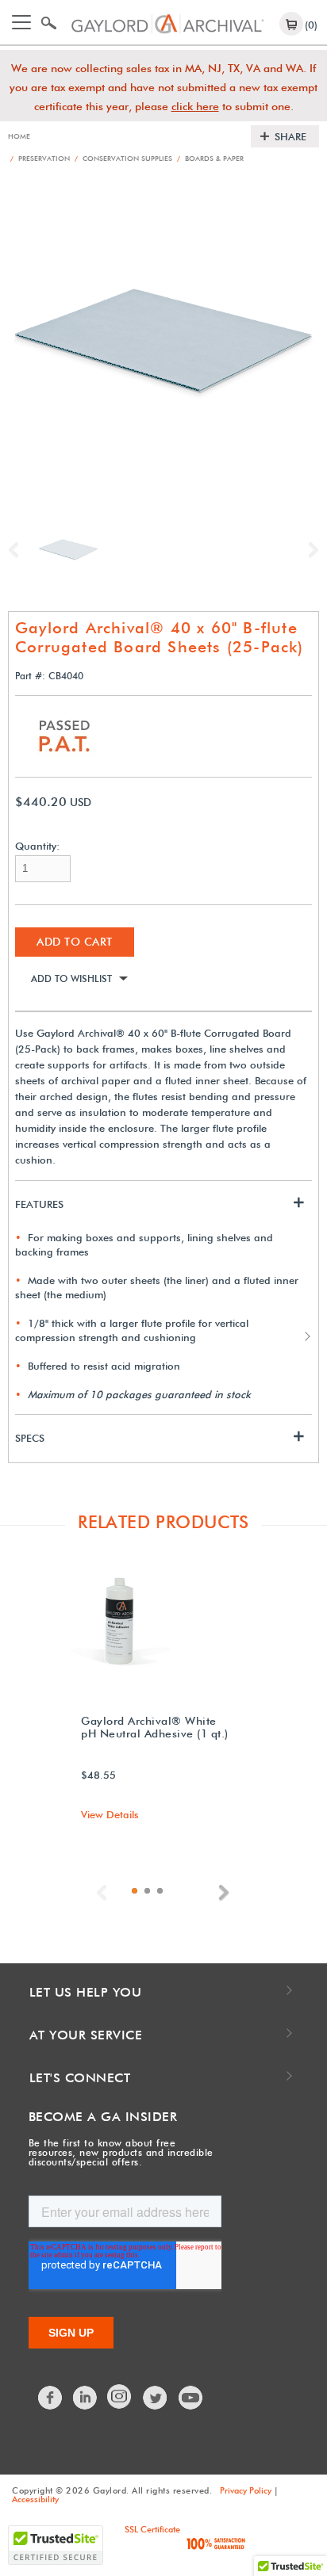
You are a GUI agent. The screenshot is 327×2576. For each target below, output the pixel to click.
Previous (17, 550)
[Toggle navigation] (21, 22)
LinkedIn (86, 2398)
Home (19, 136)
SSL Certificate (152, 2529)
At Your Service (86, 2035)
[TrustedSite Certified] (56, 2545)
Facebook (51, 2398)
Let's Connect (80, 2078)
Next (310, 550)
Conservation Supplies (123, 158)
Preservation (40, 158)
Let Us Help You (86, 1992)
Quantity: (37, 846)
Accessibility (35, 2499)
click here (195, 106)
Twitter (156, 2398)
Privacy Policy (246, 2490)
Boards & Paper (210, 158)
